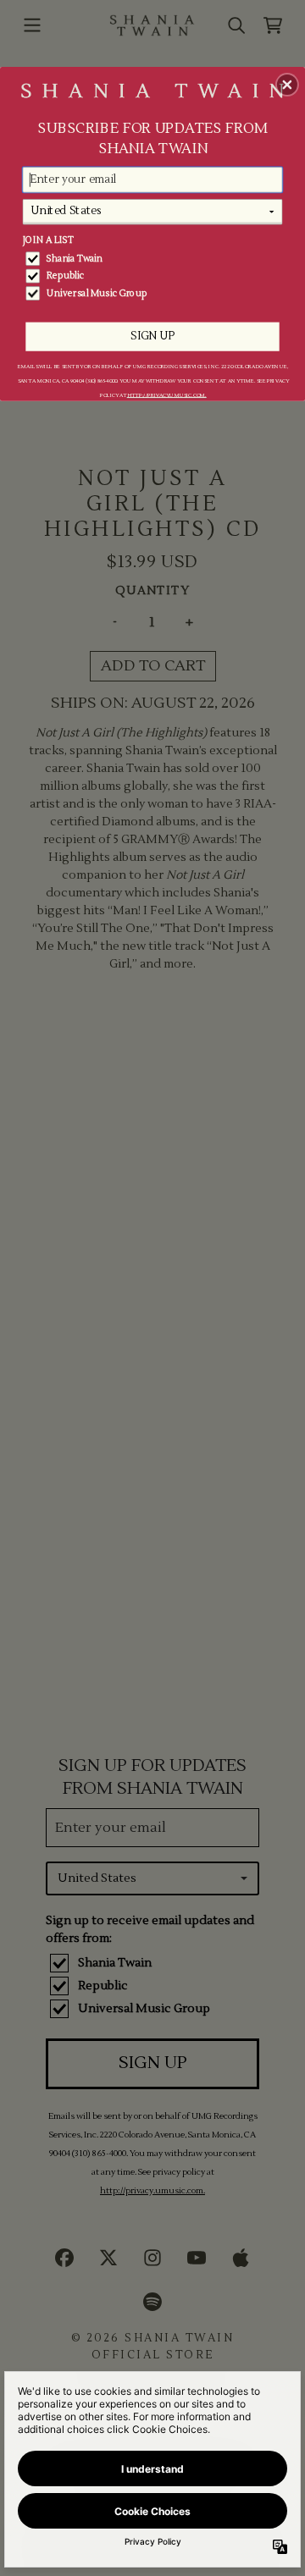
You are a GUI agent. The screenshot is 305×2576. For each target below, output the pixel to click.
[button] (287, 85)
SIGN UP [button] (152, 336)
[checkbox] (154, 259)
